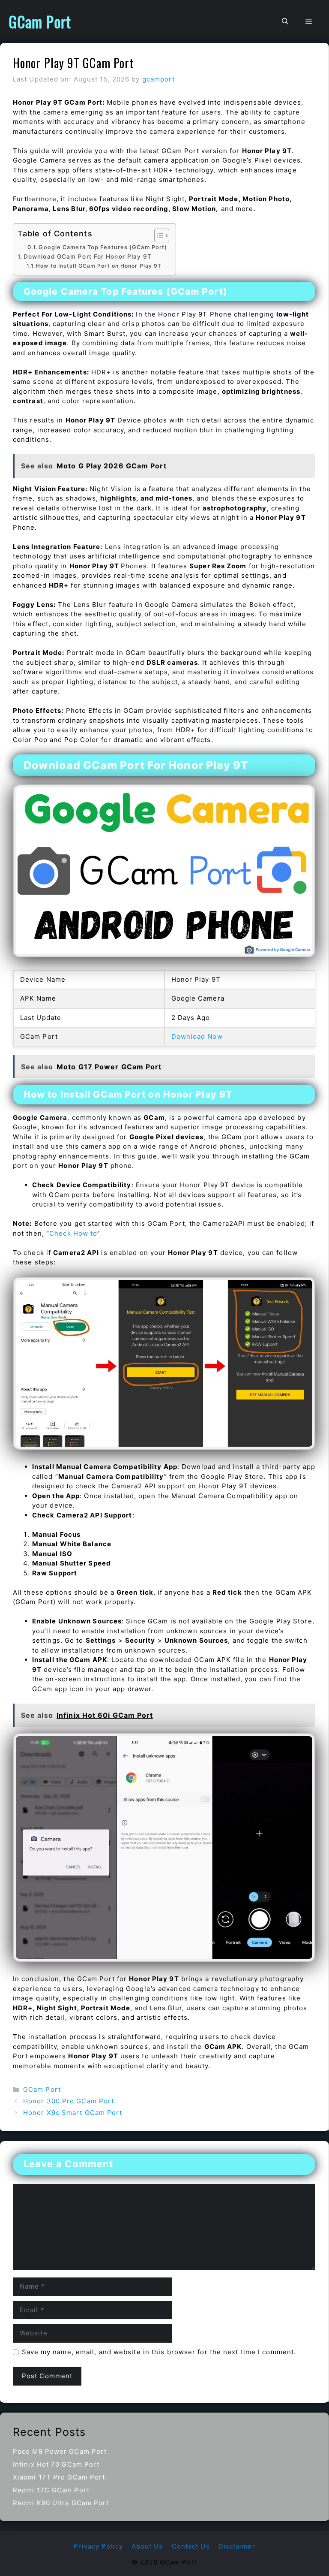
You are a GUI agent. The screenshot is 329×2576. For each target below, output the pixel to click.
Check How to (73, 1233)
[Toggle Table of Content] (157, 235)
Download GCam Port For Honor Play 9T (88, 256)
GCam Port (40, 21)
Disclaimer (237, 2546)
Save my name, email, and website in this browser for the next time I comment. (159, 2352)
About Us (147, 2546)
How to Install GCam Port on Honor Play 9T (99, 266)
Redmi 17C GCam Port (51, 2490)
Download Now (197, 1036)
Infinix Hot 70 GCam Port (56, 2464)
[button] (285, 21)
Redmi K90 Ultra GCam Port (61, 2503)
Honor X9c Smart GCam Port (73, 2113)
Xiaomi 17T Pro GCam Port (59, 2477)
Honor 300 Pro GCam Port (69, 2101)
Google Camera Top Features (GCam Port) (103, 247)
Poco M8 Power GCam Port (60, 2451)
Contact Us (191, 2546)
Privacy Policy (98, 2546)
